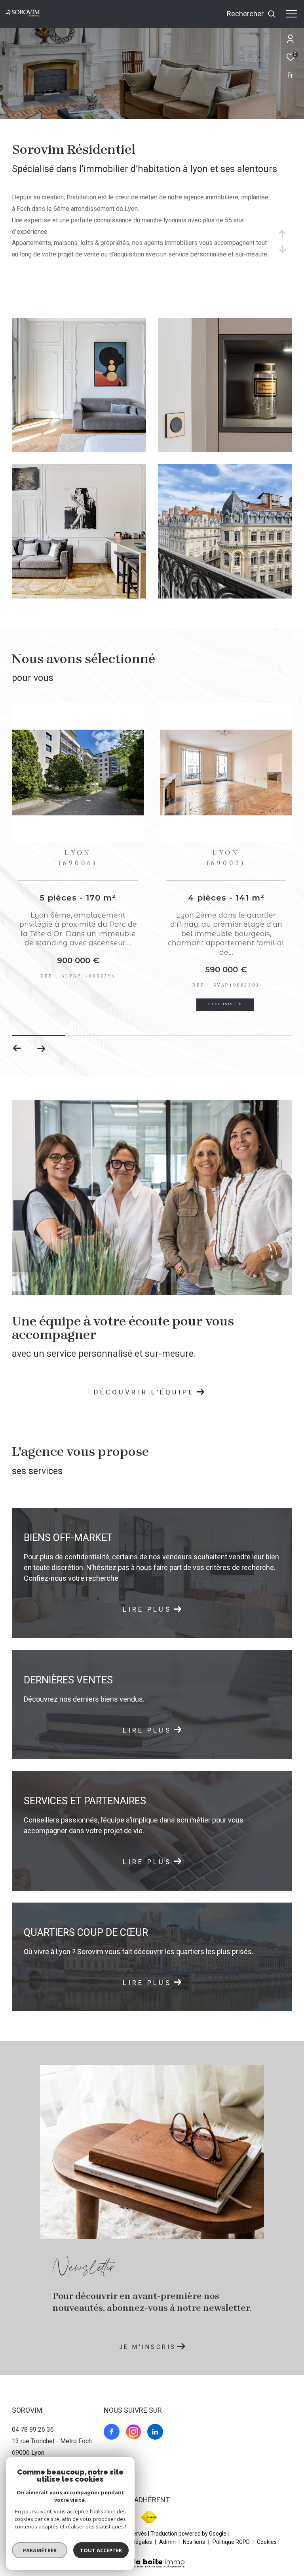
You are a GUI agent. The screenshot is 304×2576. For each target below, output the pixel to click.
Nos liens (195, 2542)
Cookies (267, 2542)
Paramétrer (40, 2550)
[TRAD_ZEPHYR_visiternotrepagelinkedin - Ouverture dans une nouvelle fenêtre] (155, 2432)
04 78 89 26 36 (33, 2430)
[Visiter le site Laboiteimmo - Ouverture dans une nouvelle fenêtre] (152, 2558)
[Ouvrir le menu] (291, 14)
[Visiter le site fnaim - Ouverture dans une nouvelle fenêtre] (149, 2517)
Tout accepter (101, 2550)
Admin (168, 2542)
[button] (41, 1048)
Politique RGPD (231, 2542)
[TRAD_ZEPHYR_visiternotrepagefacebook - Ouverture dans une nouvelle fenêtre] (112, 2432)
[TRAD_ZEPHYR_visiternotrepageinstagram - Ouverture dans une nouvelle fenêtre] (133, 2432)
